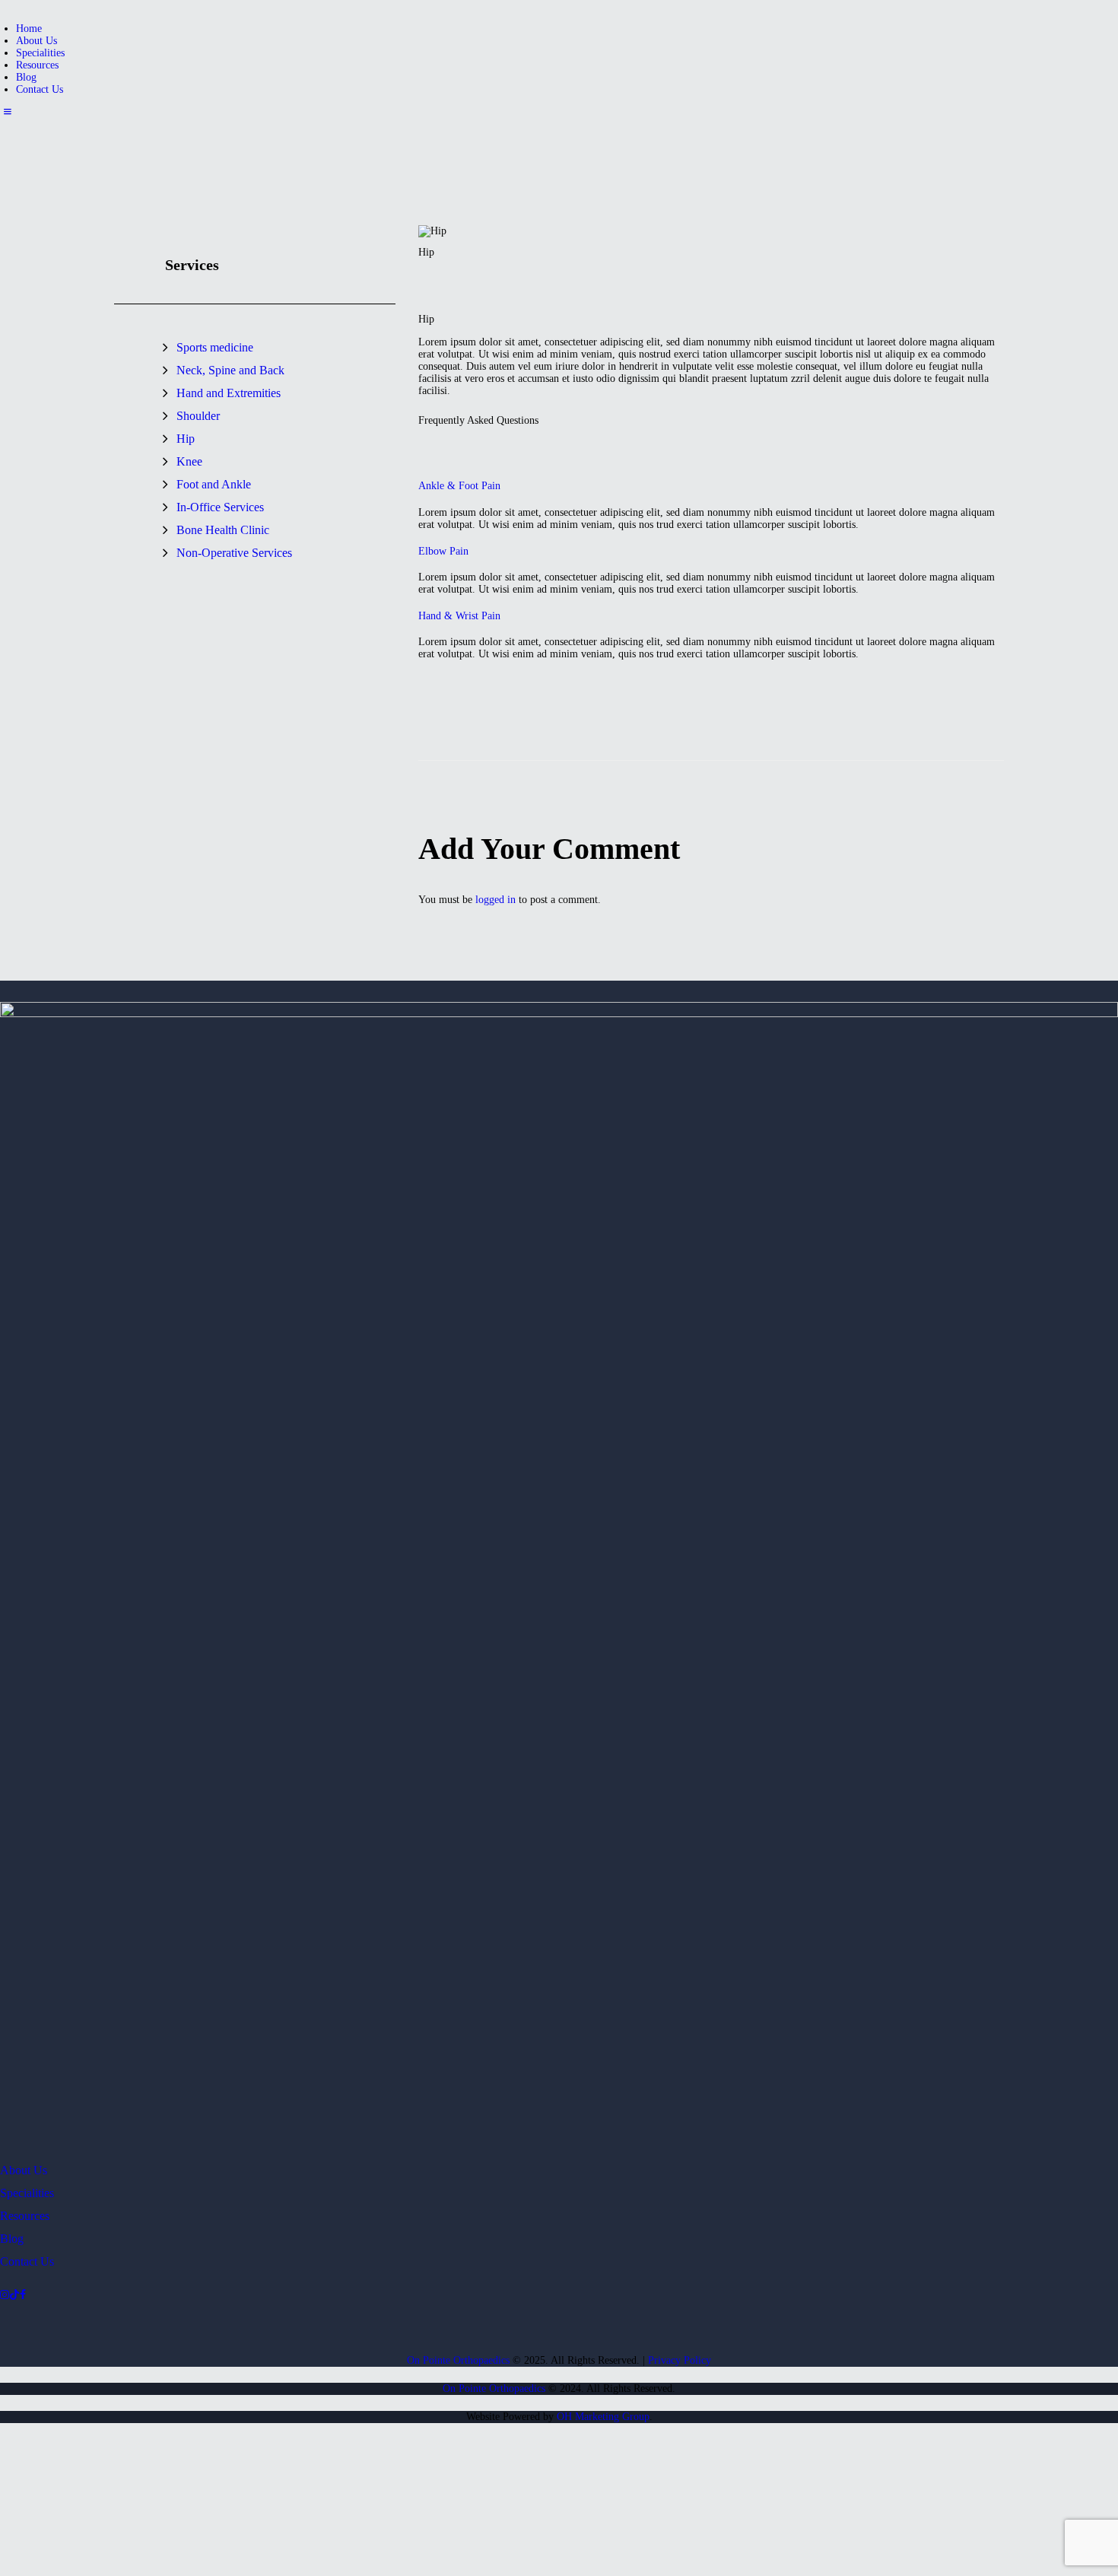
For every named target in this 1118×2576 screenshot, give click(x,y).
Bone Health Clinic (223, 530)
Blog (12, 2239)
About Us (24, 2170)
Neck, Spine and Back (230, 370)
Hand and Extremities (229, 393)
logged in (495, 900)
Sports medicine (215, 347)
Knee (189, 461)
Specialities (27, 2193)
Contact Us (27, 2261)
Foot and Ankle (214, 484)
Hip (186, 439)
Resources (25, 2216)
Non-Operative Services (234, 553)
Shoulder (198, 416)
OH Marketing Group (603, 2417)
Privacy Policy (680, 2360)
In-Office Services (220, 507)
